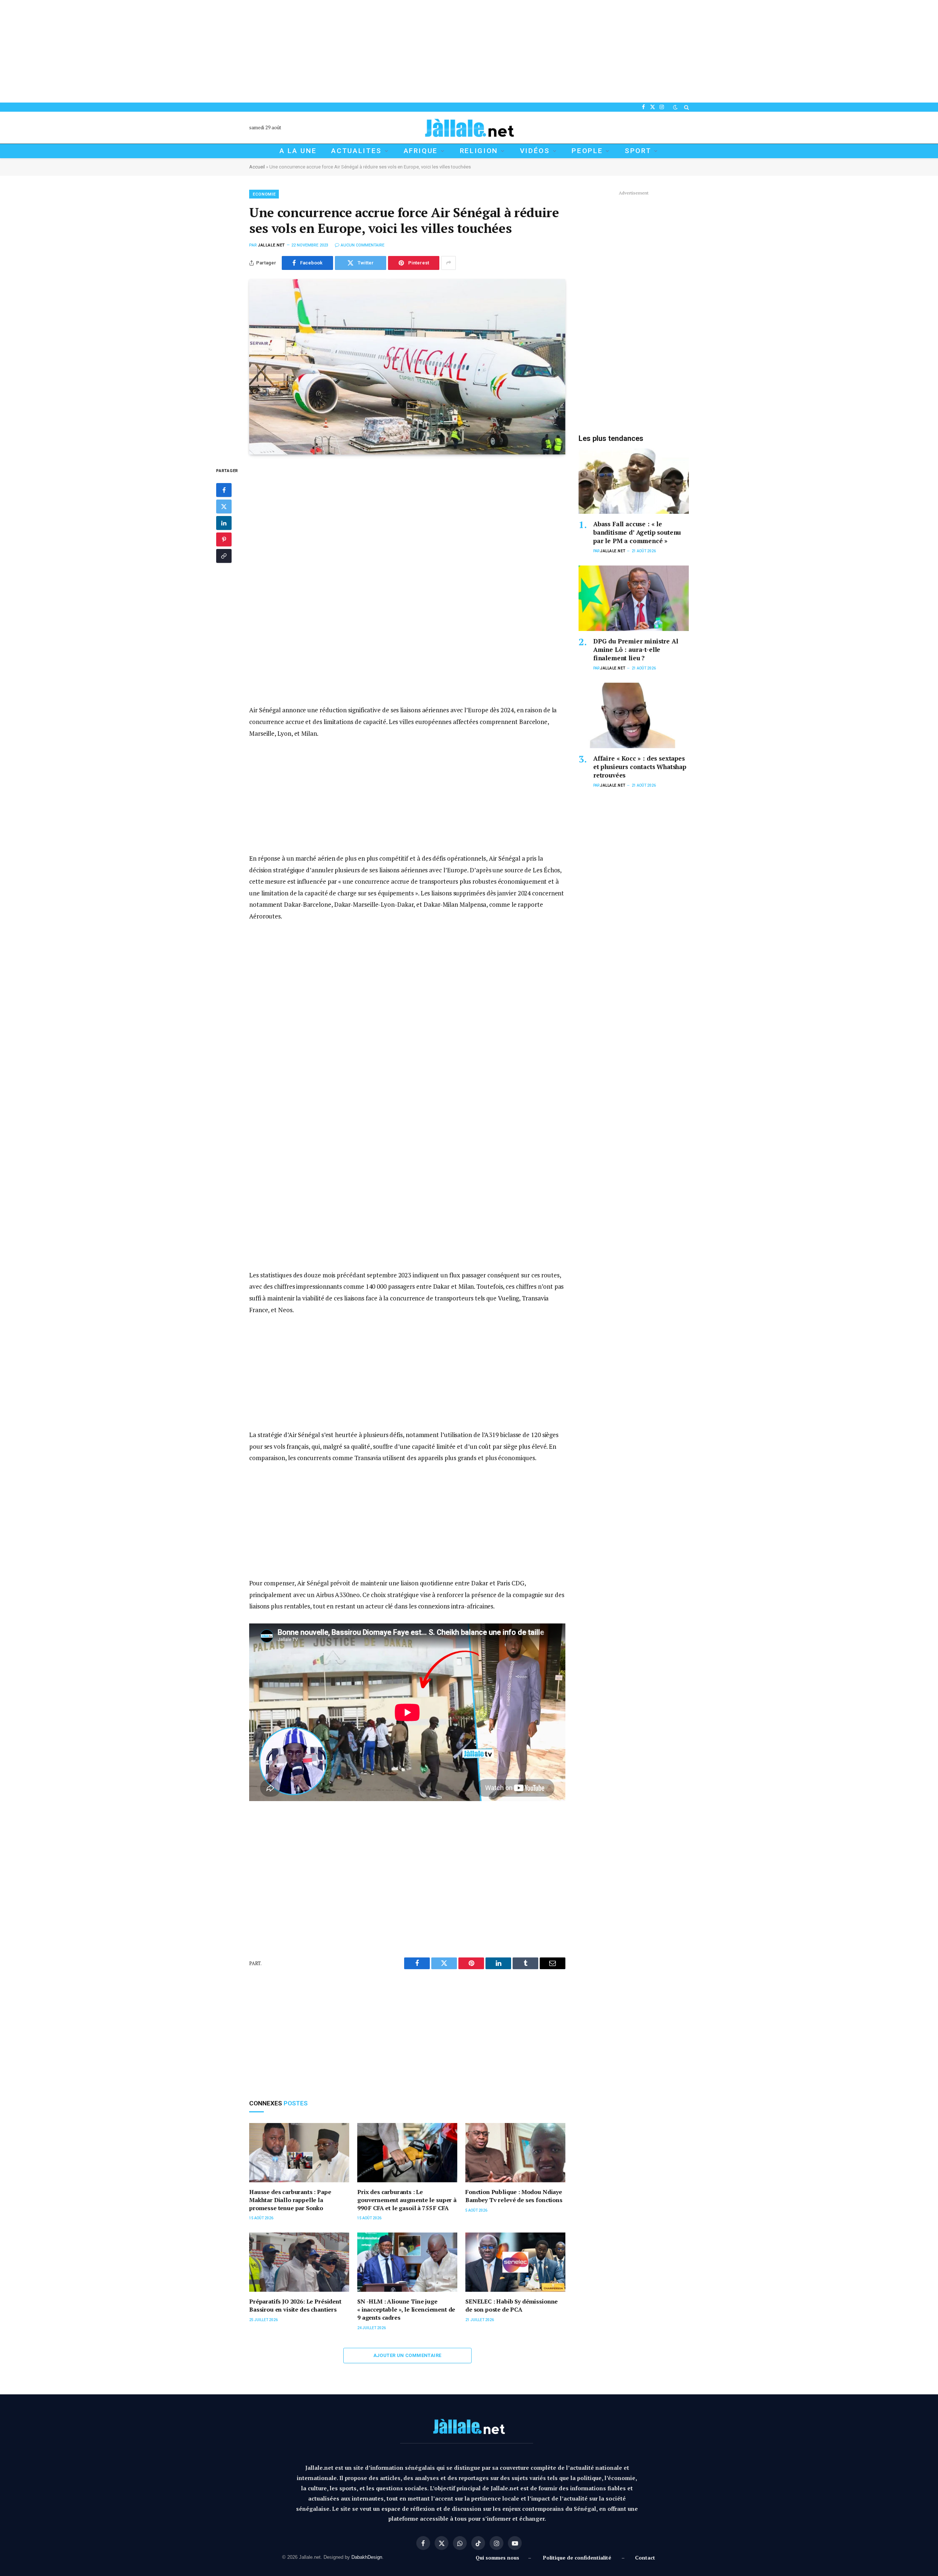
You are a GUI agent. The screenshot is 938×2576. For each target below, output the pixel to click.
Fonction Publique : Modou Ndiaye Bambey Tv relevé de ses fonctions (514, 2196)
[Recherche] (686, 107)
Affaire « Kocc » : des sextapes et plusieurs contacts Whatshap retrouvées (640, 767)
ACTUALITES (357, 151)
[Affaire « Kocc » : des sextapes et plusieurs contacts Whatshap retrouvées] (634, 715)
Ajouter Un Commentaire (407, 2355)
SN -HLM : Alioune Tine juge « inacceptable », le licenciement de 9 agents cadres (406, 2310)
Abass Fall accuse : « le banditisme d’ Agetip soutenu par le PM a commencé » (637, 532)
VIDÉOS (535, 151)
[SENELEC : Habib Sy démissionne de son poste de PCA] (515, 2262)
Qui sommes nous (499, 2558)
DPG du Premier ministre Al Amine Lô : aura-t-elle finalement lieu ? (636, 649)
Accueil (257, 167)
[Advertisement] (220, 51)
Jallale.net (272, 245)
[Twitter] (224, 507)
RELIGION (479, 151)
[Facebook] (224, 490)
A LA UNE (298, 151)
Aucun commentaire (363, 245)
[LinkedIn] (224, 523)
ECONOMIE (264, 194)
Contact (645, 2558)
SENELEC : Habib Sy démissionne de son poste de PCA (512, 2306)
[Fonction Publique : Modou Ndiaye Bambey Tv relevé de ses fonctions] (515, 2153)
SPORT (638, 151)
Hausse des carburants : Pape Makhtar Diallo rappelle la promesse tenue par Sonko (290, 2200)
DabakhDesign (367, 2557)
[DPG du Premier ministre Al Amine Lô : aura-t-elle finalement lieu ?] (634, 598)
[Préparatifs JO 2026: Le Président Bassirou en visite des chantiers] (299, 2262)
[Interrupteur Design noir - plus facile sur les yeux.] (675, 107)
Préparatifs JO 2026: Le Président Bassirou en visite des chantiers (295, 2306)
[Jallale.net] (469, 128)
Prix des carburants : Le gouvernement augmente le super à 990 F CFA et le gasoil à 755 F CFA (407, 2200)
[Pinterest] (224, 540)
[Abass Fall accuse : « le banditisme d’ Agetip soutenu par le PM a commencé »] (634, 481)
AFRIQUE (421, 151)
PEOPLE (587, 151)
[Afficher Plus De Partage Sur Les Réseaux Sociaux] (448, 263)
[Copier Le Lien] (224, 556)
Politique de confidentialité (577, 2558)
